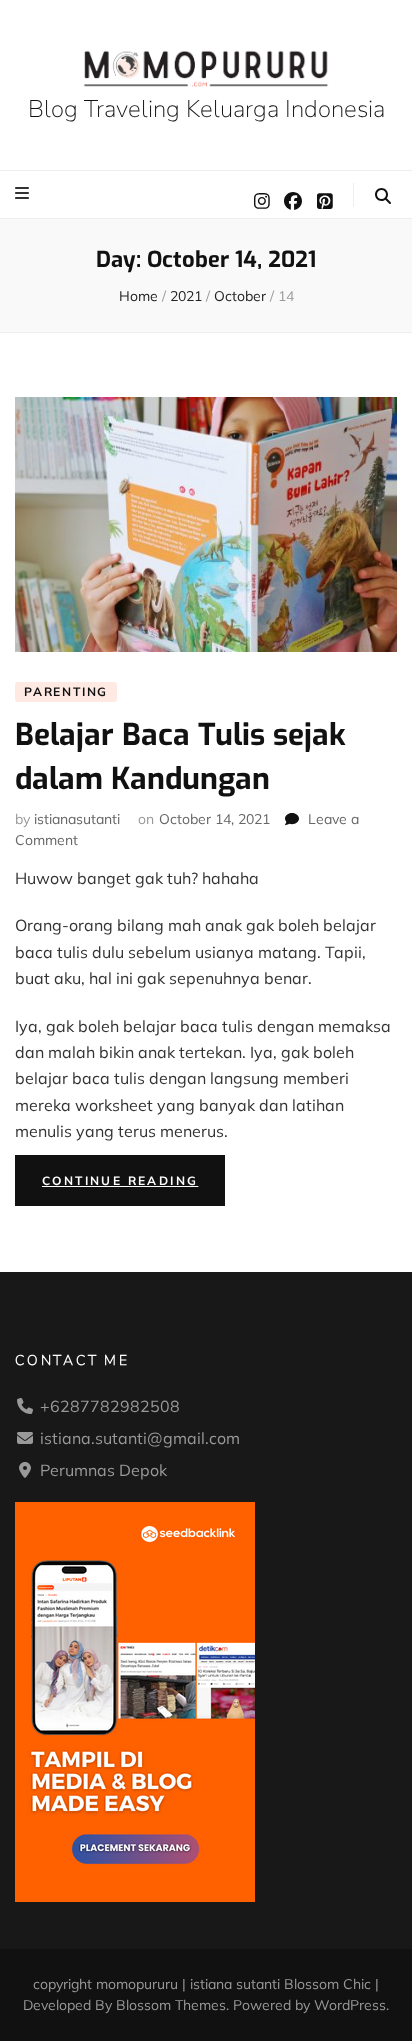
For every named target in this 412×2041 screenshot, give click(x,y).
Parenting (66, 691)
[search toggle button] (383, 196)
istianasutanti (77, 819)
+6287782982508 (110, 1406)
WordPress (350, 2005)
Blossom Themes (171, 2005)
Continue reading (133, 1184)
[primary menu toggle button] (24, 193)
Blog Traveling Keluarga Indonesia (206, 109)
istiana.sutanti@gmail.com (140, 1438)
